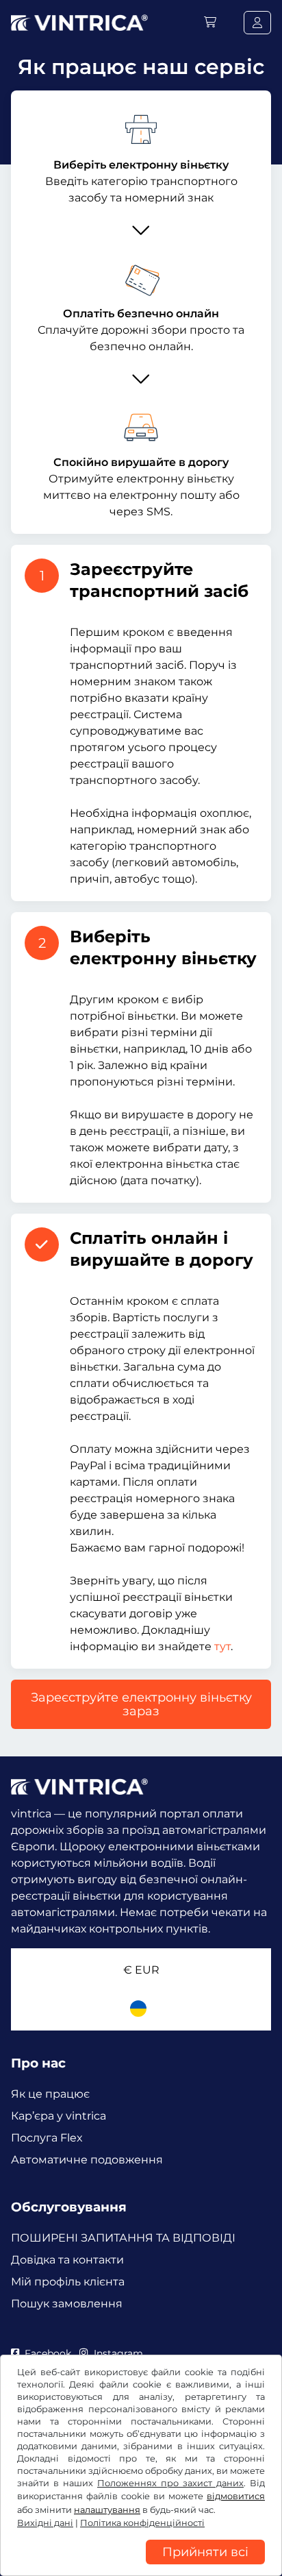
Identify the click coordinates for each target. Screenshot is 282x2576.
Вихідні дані (45, 2523)
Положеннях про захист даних (170, 2483)
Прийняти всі (205, 2552)
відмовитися (236, 2496)
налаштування (107, 2510)
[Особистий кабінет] (257, 23)
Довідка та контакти (67, 2260)
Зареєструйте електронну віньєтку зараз (141, 1704)
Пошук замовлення (67, 2304)
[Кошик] (210, 22)
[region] (141, 2566)
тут (222, 1646)
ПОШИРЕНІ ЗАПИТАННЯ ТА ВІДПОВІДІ (123, 2238)
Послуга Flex (47, 2138)
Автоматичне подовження (87, 2160)
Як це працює (50, 2094)
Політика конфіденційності (142, 2523)
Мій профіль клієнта (68, 2282)
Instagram (118, 2353)
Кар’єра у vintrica (59, 2116)
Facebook (48, 2353)
